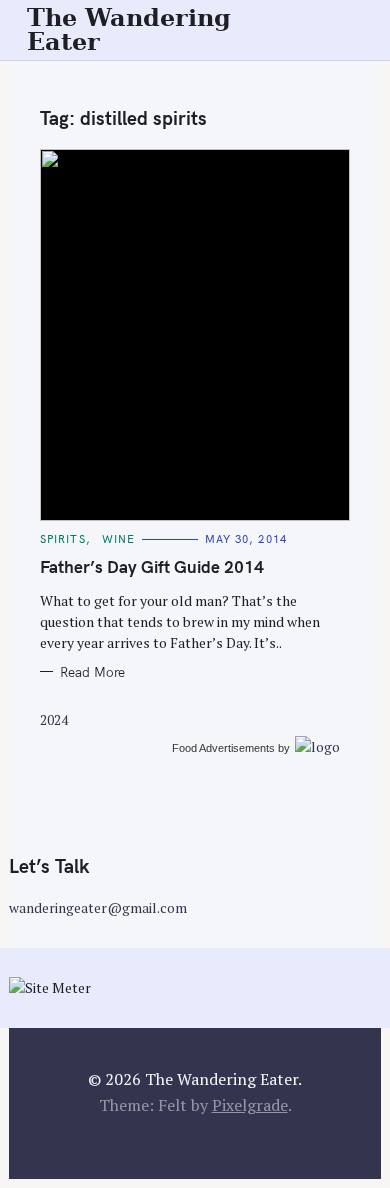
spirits (63, 539)
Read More (92, 672)
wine (118, 539)
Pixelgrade (250, 1105)
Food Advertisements (223, 748)
